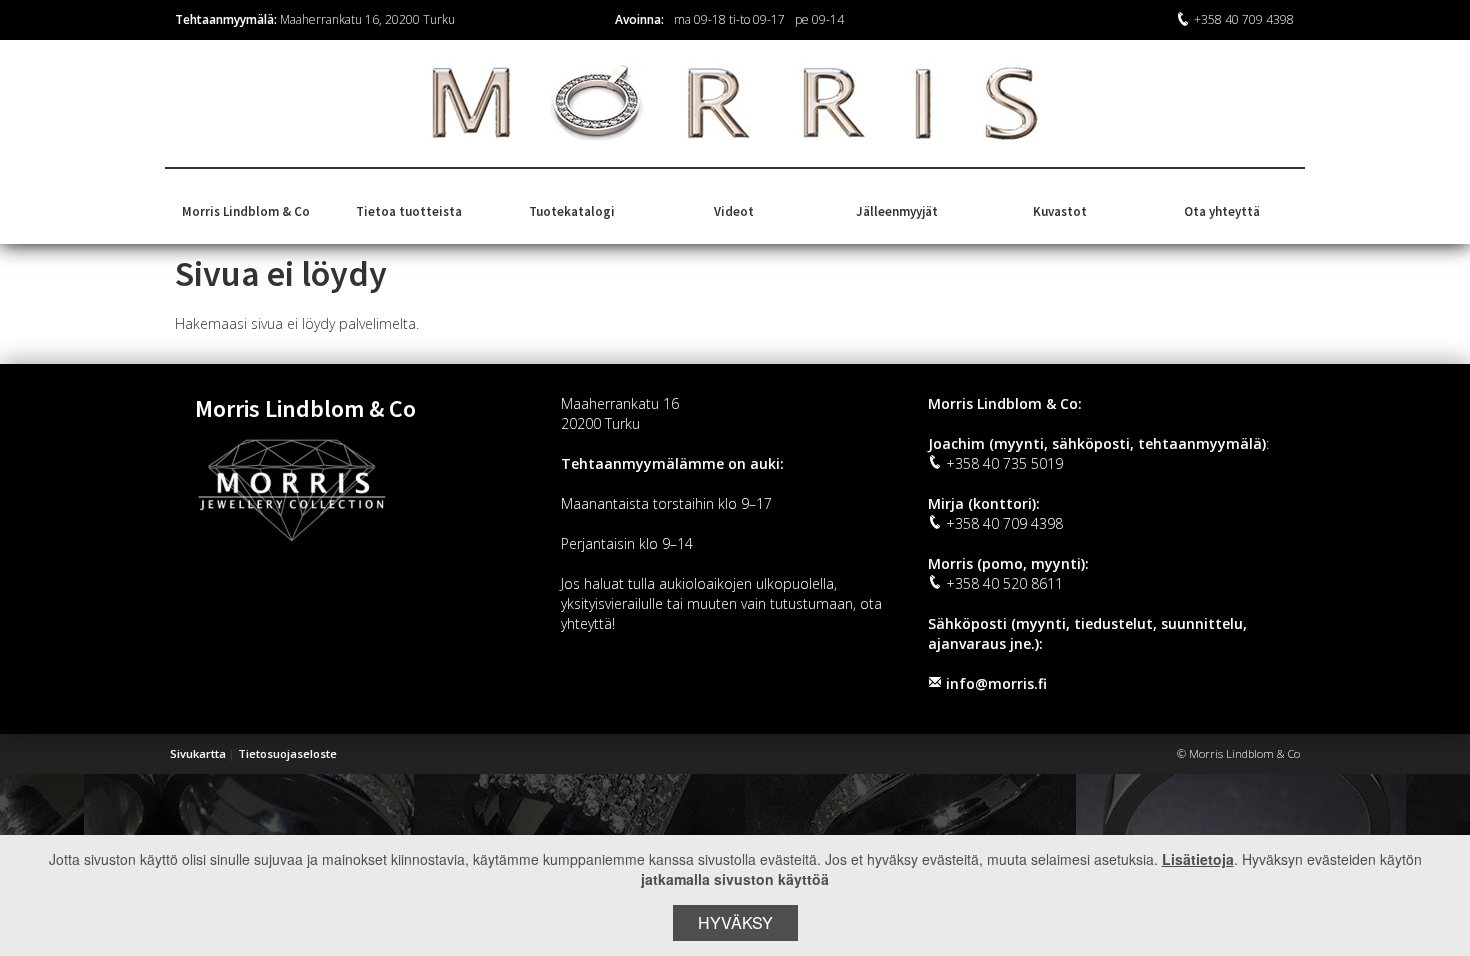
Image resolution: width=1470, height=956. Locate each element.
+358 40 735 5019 (1004, 463)
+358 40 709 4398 (1244, 19)
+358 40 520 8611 (1004, 583)
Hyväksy (735, 922)
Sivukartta (198, 753)
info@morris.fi (996, 683)
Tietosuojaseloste (287, 753)
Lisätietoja (1198, 859)
